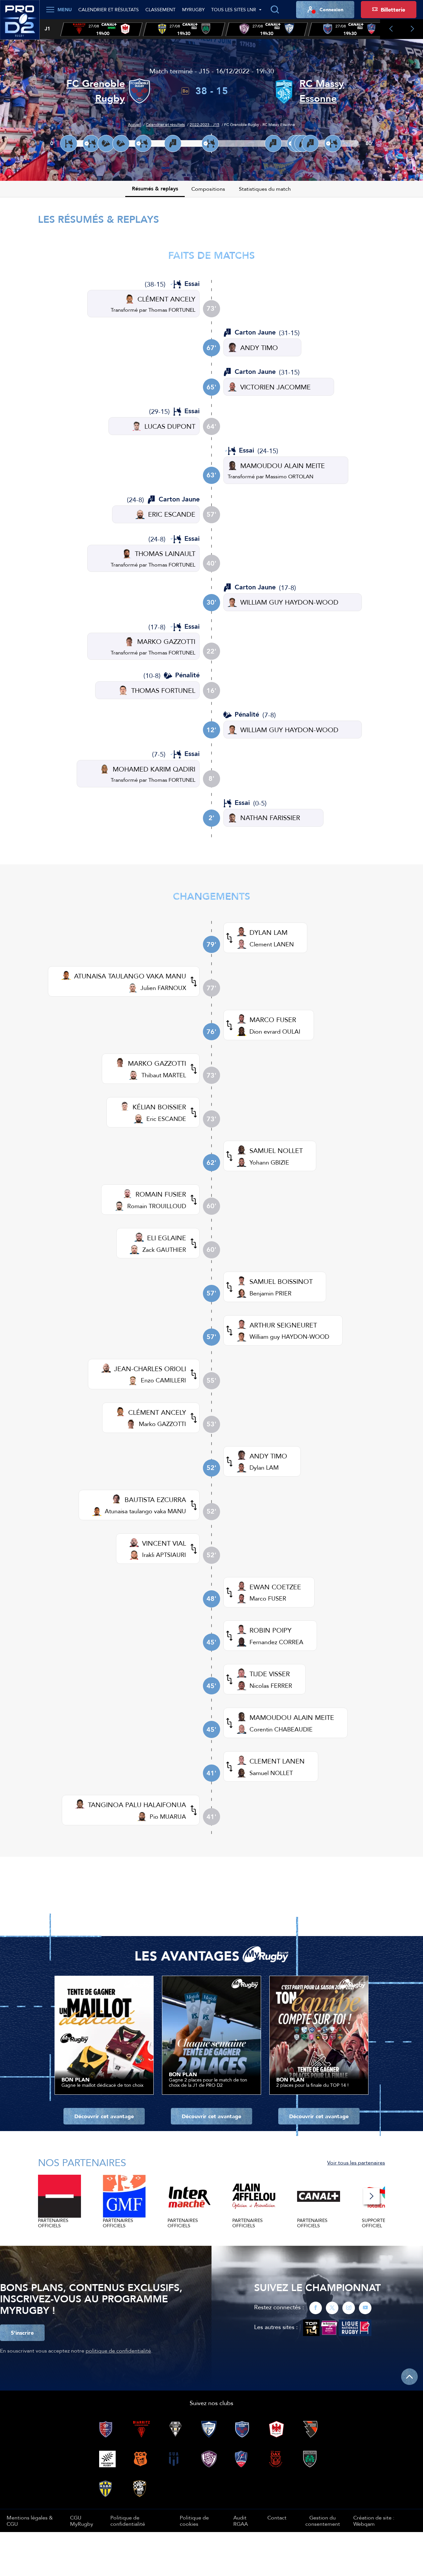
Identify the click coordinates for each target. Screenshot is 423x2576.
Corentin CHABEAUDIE (281, 1729)
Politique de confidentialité (128, 2520)
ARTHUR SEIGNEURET (283, 1325)
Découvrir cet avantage (104, 2116)
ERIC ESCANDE (172, 514)
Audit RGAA (241, 2520)
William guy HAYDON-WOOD (289, 1337)
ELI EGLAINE (167, 1238)
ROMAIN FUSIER (161, 1194)
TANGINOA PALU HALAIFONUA (137, 1805)
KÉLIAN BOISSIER (159, 1107)
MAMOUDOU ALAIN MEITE (283, 466)
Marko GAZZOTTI (162, 1424)
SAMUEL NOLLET (276, 1150)
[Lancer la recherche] (275, 10)
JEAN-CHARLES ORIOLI (150, 1369)
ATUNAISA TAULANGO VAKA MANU (130, 976)
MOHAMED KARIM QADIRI (154, 769)
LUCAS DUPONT (170, 426)
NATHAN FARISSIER (270, 818)
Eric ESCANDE (166, 1119)
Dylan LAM (264, 1467)
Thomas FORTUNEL (172, 310)
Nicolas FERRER (271, 1686)
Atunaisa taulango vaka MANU (145, 1511)
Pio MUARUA (168, 1817)
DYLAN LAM (269, 932)
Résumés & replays (155, 189)
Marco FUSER (268, 1598)
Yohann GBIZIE (269, 1162)
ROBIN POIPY (270, 1630)
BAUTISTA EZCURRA (155, 1500)
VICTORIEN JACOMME (275, 387)
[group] (101, 29)
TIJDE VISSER (270, 1674)
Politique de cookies (194, 2520)
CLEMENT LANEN (277, 1761)
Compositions (208, 189)
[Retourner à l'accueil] (20, 23)
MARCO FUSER (273, 1020)
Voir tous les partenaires (356, 2162)
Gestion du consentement (323, 2521)
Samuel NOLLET (271, 1773)
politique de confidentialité (118, 2351)
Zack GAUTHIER (164, 1250)
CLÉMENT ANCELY (166, 299)
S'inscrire (22, 2333)
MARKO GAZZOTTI (166, 641)
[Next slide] (412, 29)
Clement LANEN (272, 944)
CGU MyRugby (82, 2520)
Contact (277, 2517)
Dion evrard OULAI (275, 1031)
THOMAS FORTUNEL (163, 690)
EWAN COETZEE (275, 1587)
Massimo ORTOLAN (289, 476)
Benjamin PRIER (270, 1293)
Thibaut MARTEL (164, 1075)
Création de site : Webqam (374, 2521)
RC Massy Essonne (322, 91)
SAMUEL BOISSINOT (281, 1281)
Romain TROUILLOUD (157, 1206)
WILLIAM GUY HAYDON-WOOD (289, 602)
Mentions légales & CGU (30, 2520)
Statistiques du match (265, 189)
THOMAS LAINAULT (165, 554)
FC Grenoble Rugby (96, 91)
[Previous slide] (391, 29)
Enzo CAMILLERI (163, 1380)
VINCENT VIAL (164, 1543)
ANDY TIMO (259, 348)
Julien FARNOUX (163, 988)
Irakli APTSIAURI (164, 1555)
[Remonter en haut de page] (409, 2377)
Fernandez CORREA (276, 1642)
